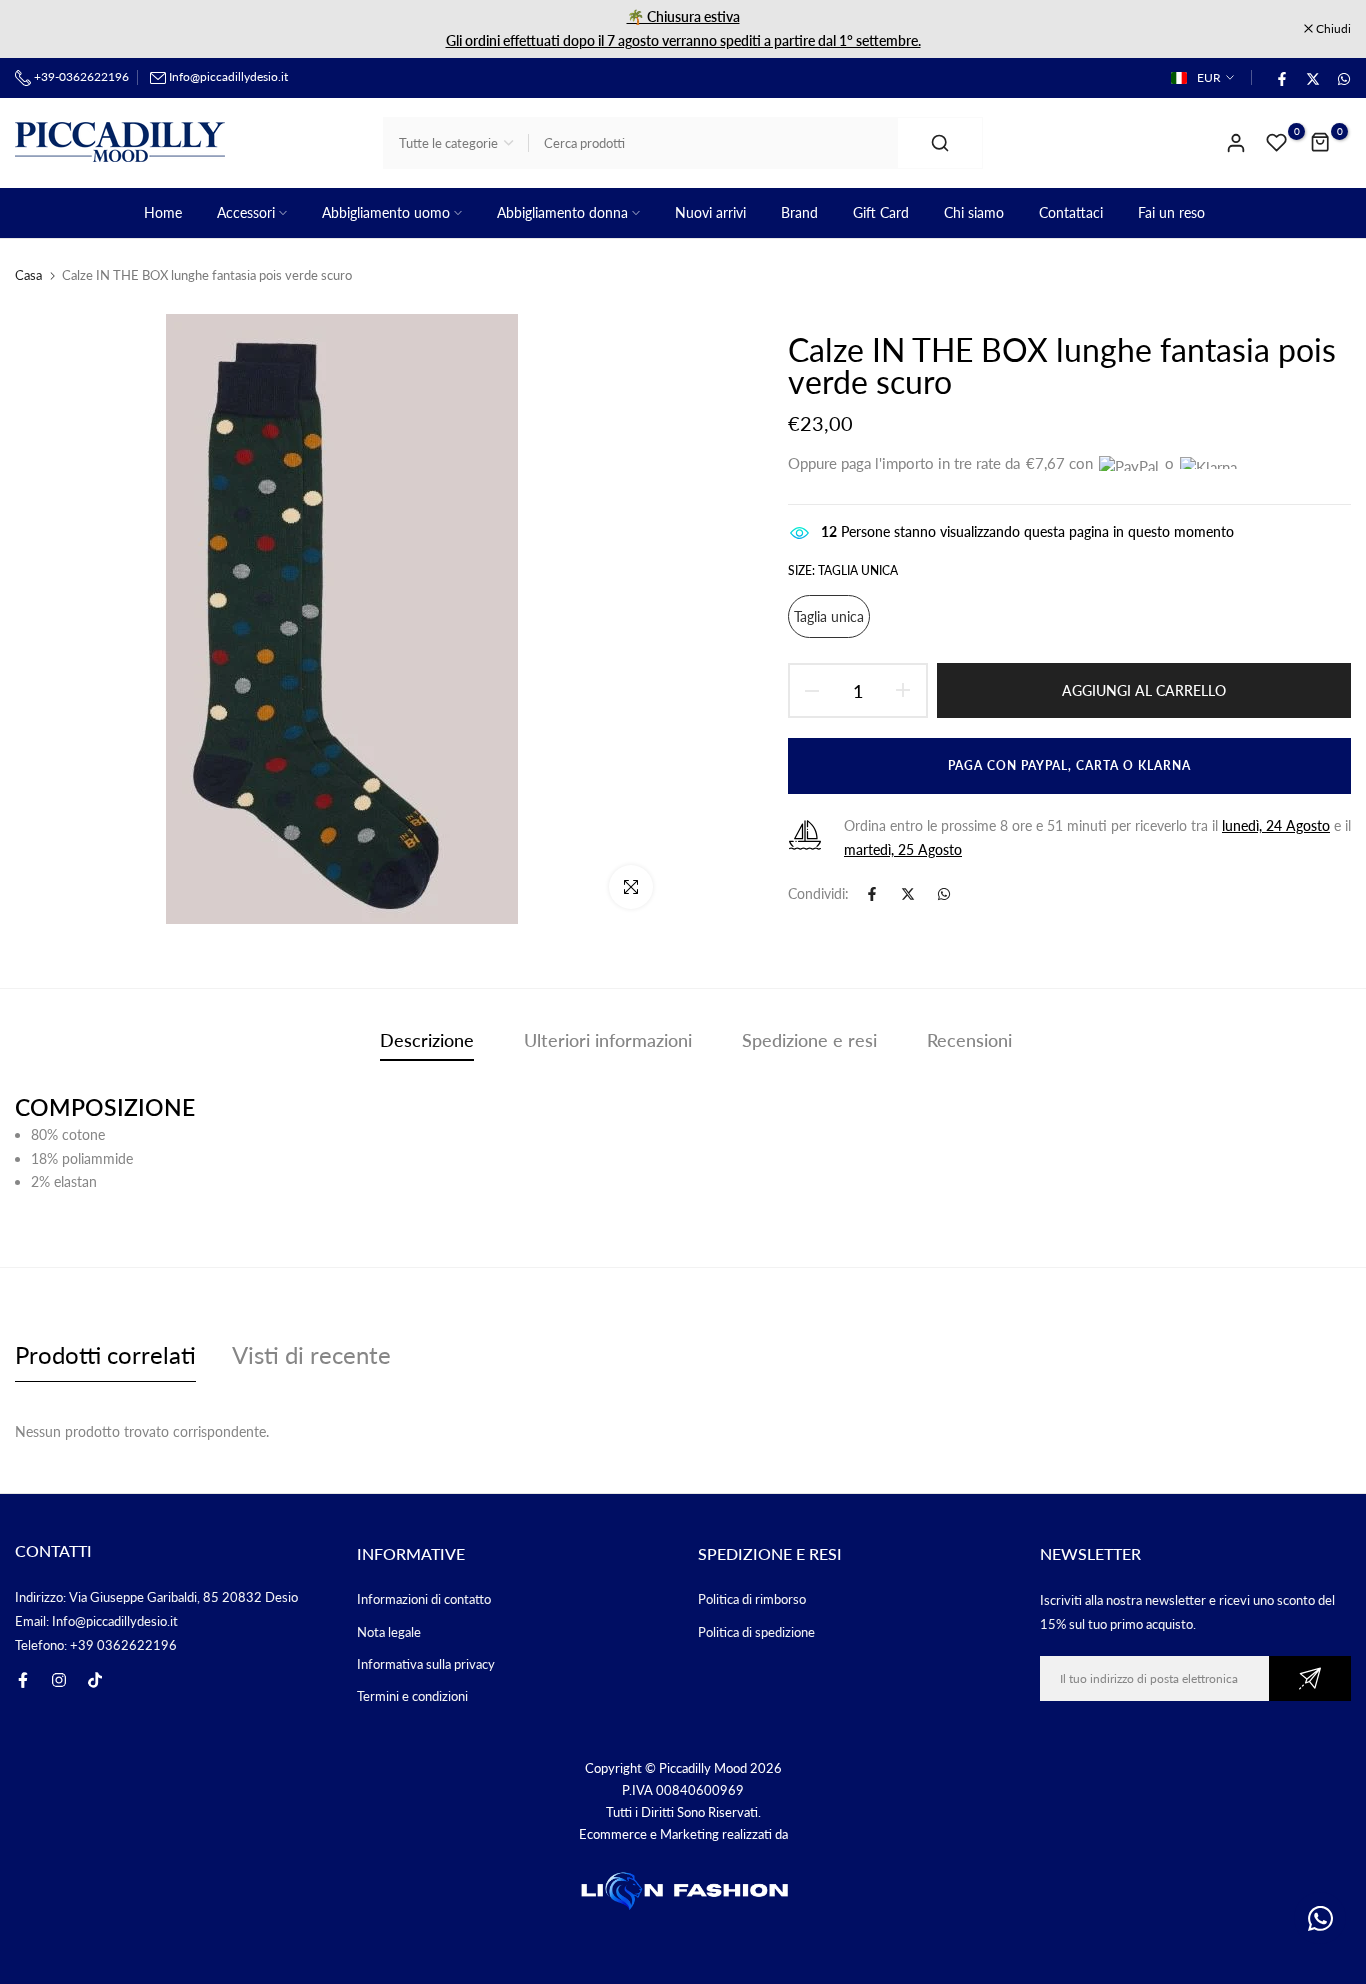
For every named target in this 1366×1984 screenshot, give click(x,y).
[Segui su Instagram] (59, 1680)
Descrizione (427, 1040)
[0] (1277, 143)
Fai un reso (1171, 212)
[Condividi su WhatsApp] (1343, 78)
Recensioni (969, 1040)
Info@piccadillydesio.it (228, 76)
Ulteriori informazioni (608, 1040)
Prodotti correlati (105, 1354)
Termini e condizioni (412, 1696)
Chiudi (43, 29)
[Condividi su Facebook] (1281, 78)
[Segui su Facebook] (23, 1680)
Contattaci (1071, 212)
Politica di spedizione (756, 1632)
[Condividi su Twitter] (1312, 78)
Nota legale (389, 1632)
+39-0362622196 (80, 76)
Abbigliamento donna (562, 212)
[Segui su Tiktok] (95, 1680)
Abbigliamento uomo (386, 212)
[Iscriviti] (1310, 1678)
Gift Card (881, 212)
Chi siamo (974, 212)
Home (163, 212)
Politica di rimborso (752, 1599)
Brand (799, 212)
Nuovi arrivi (710, 212)
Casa (28, 275)
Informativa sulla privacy (426, 1664)
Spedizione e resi (809, 1040)
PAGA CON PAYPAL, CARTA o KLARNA (1069, 765)
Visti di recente (311, 1354)
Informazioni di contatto (424, 1599)
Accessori (246, 212)
